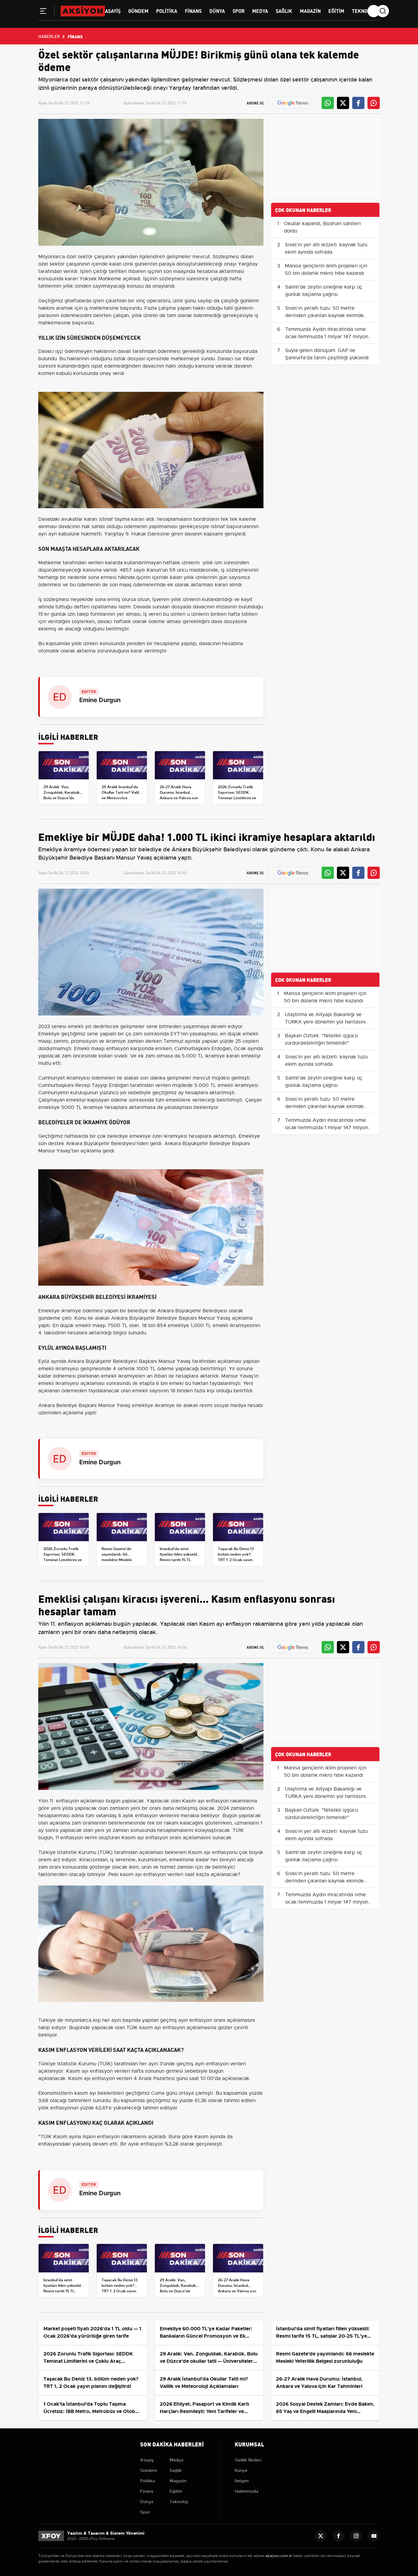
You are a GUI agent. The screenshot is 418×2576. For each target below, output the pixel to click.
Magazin (310, 11)
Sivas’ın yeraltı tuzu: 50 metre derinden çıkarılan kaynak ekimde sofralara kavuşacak (325, 316)
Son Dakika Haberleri (172, 2444)
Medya (260, 11)
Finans (193, 11)
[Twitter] (321, 2536)
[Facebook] (338, 2536)
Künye (241, 2470)
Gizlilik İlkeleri (248, 2460)
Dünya (217, 11)
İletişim (242, 2481)
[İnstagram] (356, 2536)
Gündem (138, 11)
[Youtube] (374, 2536)
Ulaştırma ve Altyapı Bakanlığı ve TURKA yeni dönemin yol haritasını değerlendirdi (325, 1022)
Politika (167, 11)
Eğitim (336, 11)
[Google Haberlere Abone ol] (293, 103)
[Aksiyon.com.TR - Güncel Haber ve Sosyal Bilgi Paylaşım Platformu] (83, 11)
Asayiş (113, 11)
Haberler (49, 36)
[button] (43, 12)
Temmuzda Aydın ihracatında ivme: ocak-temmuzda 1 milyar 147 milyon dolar (327, 337)
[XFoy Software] (51, 2536)
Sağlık (284, 11)
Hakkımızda (246, 2491)
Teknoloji (364, 11)
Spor (239, 11)
